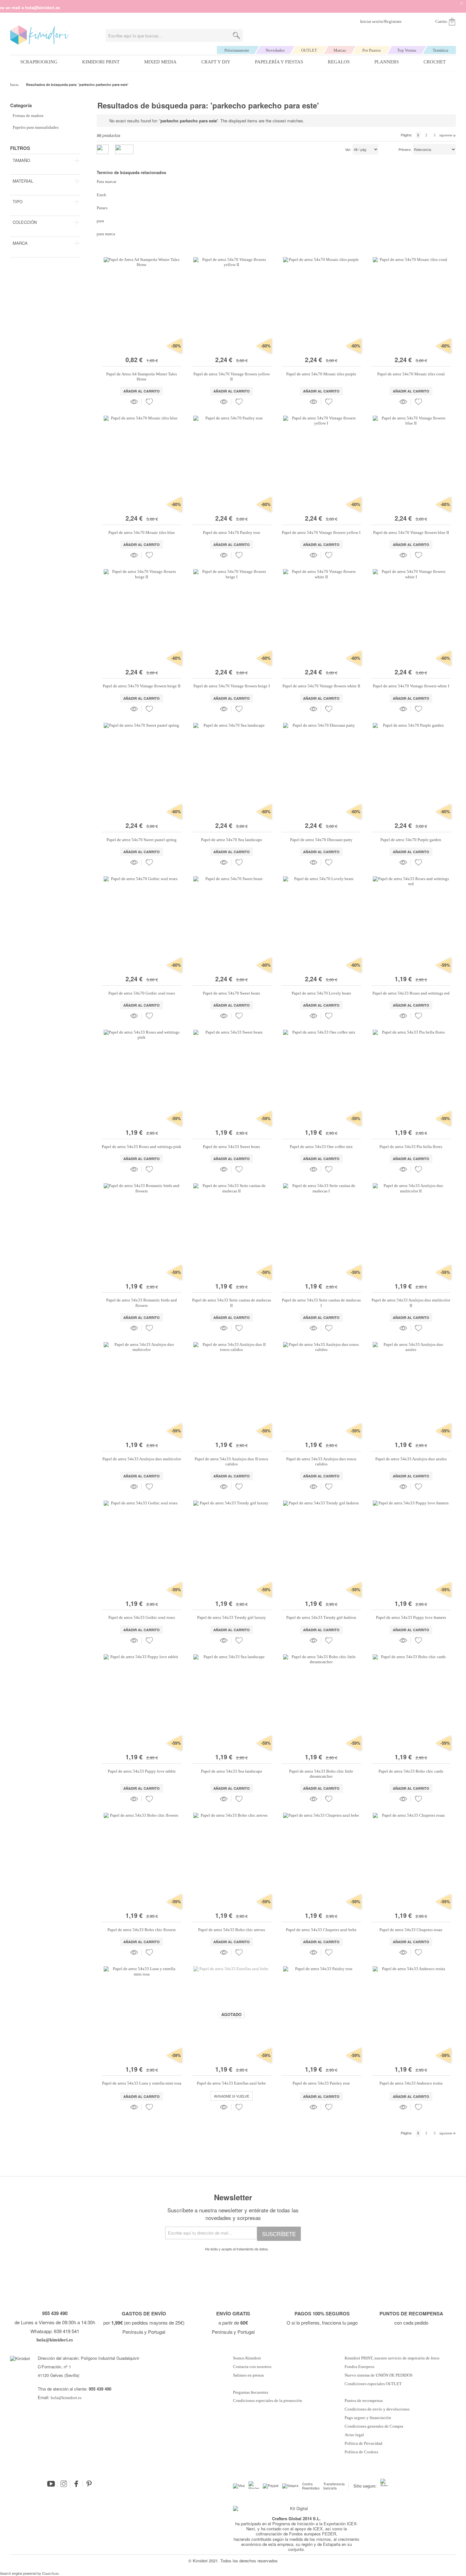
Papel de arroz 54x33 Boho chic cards (411, 1771)
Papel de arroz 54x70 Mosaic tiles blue (142, 532)
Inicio (15, 85)
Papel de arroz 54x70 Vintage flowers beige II (142, 686)
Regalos (339, 62)
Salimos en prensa (248, 2375)
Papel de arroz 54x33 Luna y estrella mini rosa (142, 2083)
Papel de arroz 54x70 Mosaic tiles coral (411, 374)
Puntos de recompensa (364, 2401)
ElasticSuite (51, 2573)
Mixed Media (160, 62)
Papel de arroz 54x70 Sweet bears (231, 993)
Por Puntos (372, 50)
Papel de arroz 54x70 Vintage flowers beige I (232, 686)
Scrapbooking (39, 62)
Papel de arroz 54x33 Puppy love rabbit (142, 1771)
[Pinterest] (89, 2484)
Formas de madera (28, 116)
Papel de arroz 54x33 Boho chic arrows (232, 1930)
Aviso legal (354, 2435)
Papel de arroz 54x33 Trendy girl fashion (321, 1617)
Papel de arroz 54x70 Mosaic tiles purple (321, 374)
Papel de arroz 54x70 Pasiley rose (232, 532)
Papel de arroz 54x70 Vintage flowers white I (411, 686)
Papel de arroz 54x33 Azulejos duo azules (411, 1459)
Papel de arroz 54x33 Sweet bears (231, 1147)
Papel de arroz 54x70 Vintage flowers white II (321, 686)
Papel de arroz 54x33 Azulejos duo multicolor (142, 1459)
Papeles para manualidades (36, 127)
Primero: (405, 150)
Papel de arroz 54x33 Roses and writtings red (411, 993)
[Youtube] (51, 2484)
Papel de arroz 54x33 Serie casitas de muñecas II (232, 1303)
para (100, 221)
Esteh (101, 195)
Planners (387, 62)
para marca (106, 234)
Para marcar (107, 182)
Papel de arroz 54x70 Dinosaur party (321, 840)
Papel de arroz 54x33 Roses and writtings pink (142, 1147)
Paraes (102, 208)
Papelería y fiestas (279, 62)
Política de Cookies (361, 2452)
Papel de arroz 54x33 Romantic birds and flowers (142, 1303)
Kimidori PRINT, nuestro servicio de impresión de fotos (392, 2358)
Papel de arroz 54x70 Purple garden (411, 840)
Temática (440, 50)
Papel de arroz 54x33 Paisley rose (321, 2083)
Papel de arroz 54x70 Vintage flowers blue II (411, 532)
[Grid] (124, 149)
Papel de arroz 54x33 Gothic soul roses (142, 1617)
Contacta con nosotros (252, 2367)
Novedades (275, 50)
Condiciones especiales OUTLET (373, 2384)
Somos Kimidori (247, 2358)
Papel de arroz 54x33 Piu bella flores (411, 1147)
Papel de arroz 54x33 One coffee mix (321, 1147)
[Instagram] (64, 2484)
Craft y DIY (216, 62)
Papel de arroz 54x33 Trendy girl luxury (232, 1617)
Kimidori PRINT (101, 62)
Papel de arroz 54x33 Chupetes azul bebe (321, 1930)
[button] (149, 402)
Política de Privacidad (363, 2443)
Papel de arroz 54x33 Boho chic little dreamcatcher (321, 1774)
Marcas (340, 50)
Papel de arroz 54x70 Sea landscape (232, 840)
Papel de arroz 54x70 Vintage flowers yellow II (232, 376)
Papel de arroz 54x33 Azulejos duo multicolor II (411, 1303)
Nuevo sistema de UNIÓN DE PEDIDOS (379, 2375)
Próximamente (237, 50)
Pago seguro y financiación (368, 2418)
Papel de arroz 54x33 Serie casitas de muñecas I (321, 1303)
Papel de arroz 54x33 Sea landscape (232, 1771)
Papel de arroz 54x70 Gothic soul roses (142, 993)
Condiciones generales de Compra (374, 2426)
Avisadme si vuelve (232, 2096)
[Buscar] (236, 36)
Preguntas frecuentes (251, 2392)
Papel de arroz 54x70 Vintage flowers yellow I (321, 532)
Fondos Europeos (359, 2367)
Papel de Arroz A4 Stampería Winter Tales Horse (142, 376)
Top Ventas (407, 50)
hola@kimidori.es (66, 2398)
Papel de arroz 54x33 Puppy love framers (411, 1617)
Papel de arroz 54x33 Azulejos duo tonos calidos (321, 1461)
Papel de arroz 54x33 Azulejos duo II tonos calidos (231, 1461)
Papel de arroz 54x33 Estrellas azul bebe (231, 2083)
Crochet (435, 62)
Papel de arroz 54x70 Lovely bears (321, 993)
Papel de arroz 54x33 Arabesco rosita (411, 2083)
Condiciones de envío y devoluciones (377, 2409)
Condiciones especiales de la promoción (268, 2401)
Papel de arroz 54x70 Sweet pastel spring (142, 840)
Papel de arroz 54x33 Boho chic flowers (142, 1930)
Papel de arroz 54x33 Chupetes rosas (411, 1930)
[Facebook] (76, 2484)
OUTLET (309, 50)
